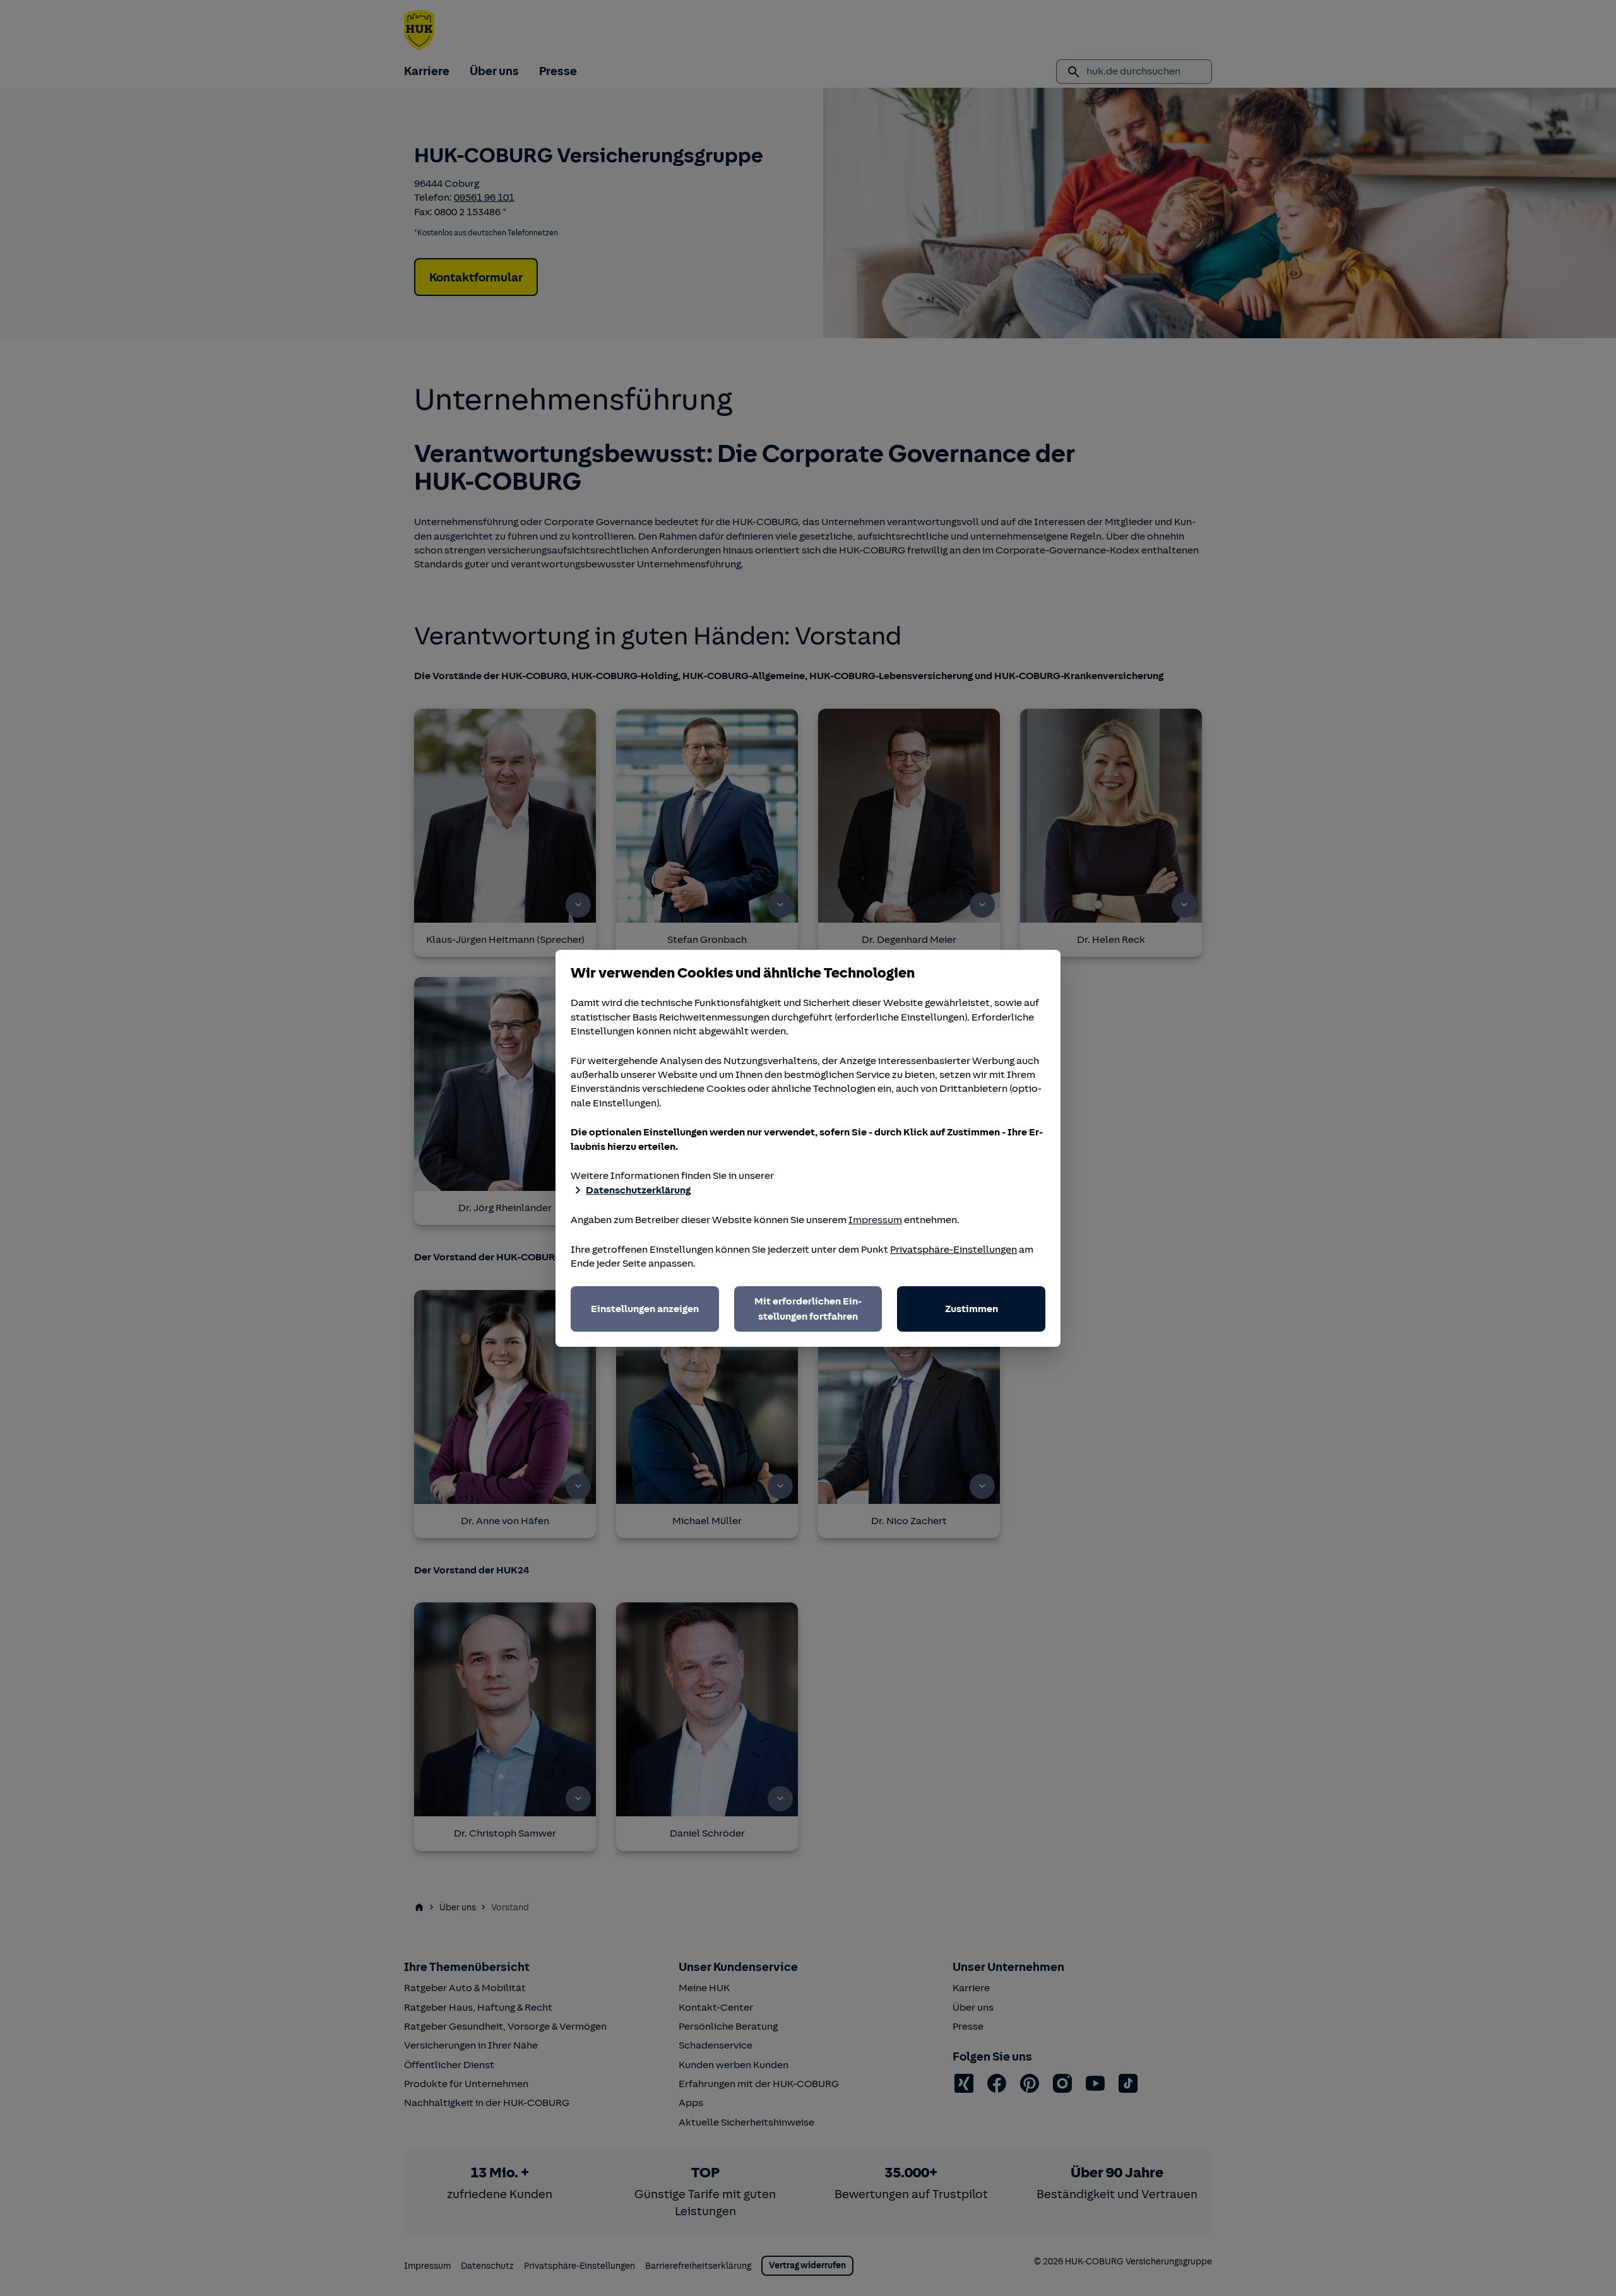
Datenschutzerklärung (638, 1190)
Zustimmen (971, 1309)
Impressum (875, 1220)
